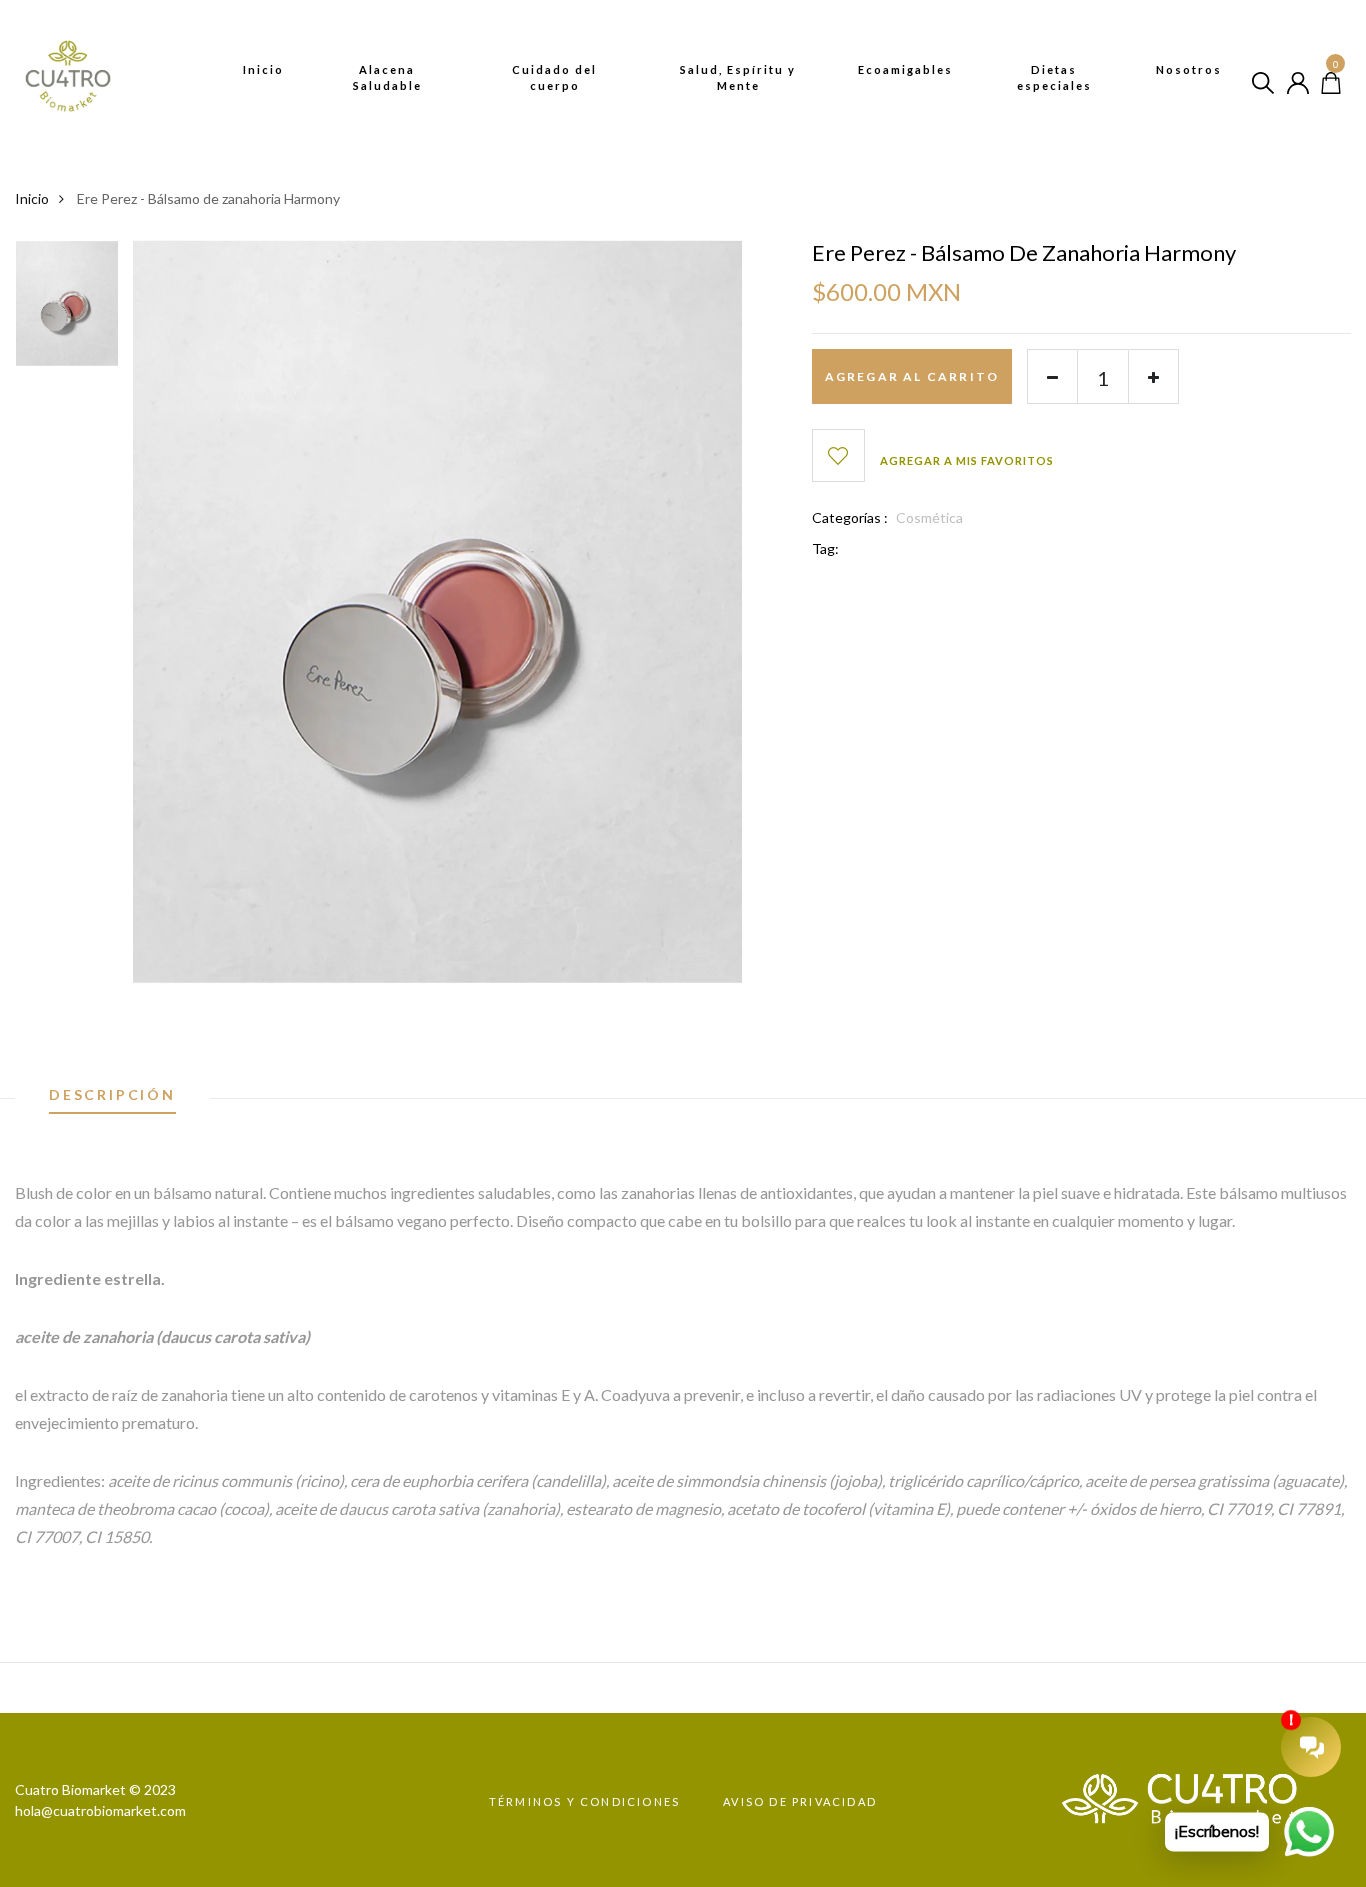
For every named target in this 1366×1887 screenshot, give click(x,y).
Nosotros (1189, 69)
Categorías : (850, 517)
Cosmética (929, 517)
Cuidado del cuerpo (554, 78)
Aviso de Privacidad (800, 1801)
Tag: (825, 548)
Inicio (263, 69)
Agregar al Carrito (912, 376)
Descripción (112, 1095)
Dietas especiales (1054, 78)
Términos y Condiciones (584, 1801)
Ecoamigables (905, 69)
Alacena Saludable (387, 78)
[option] (67, 310)
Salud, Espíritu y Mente (738, 78)
